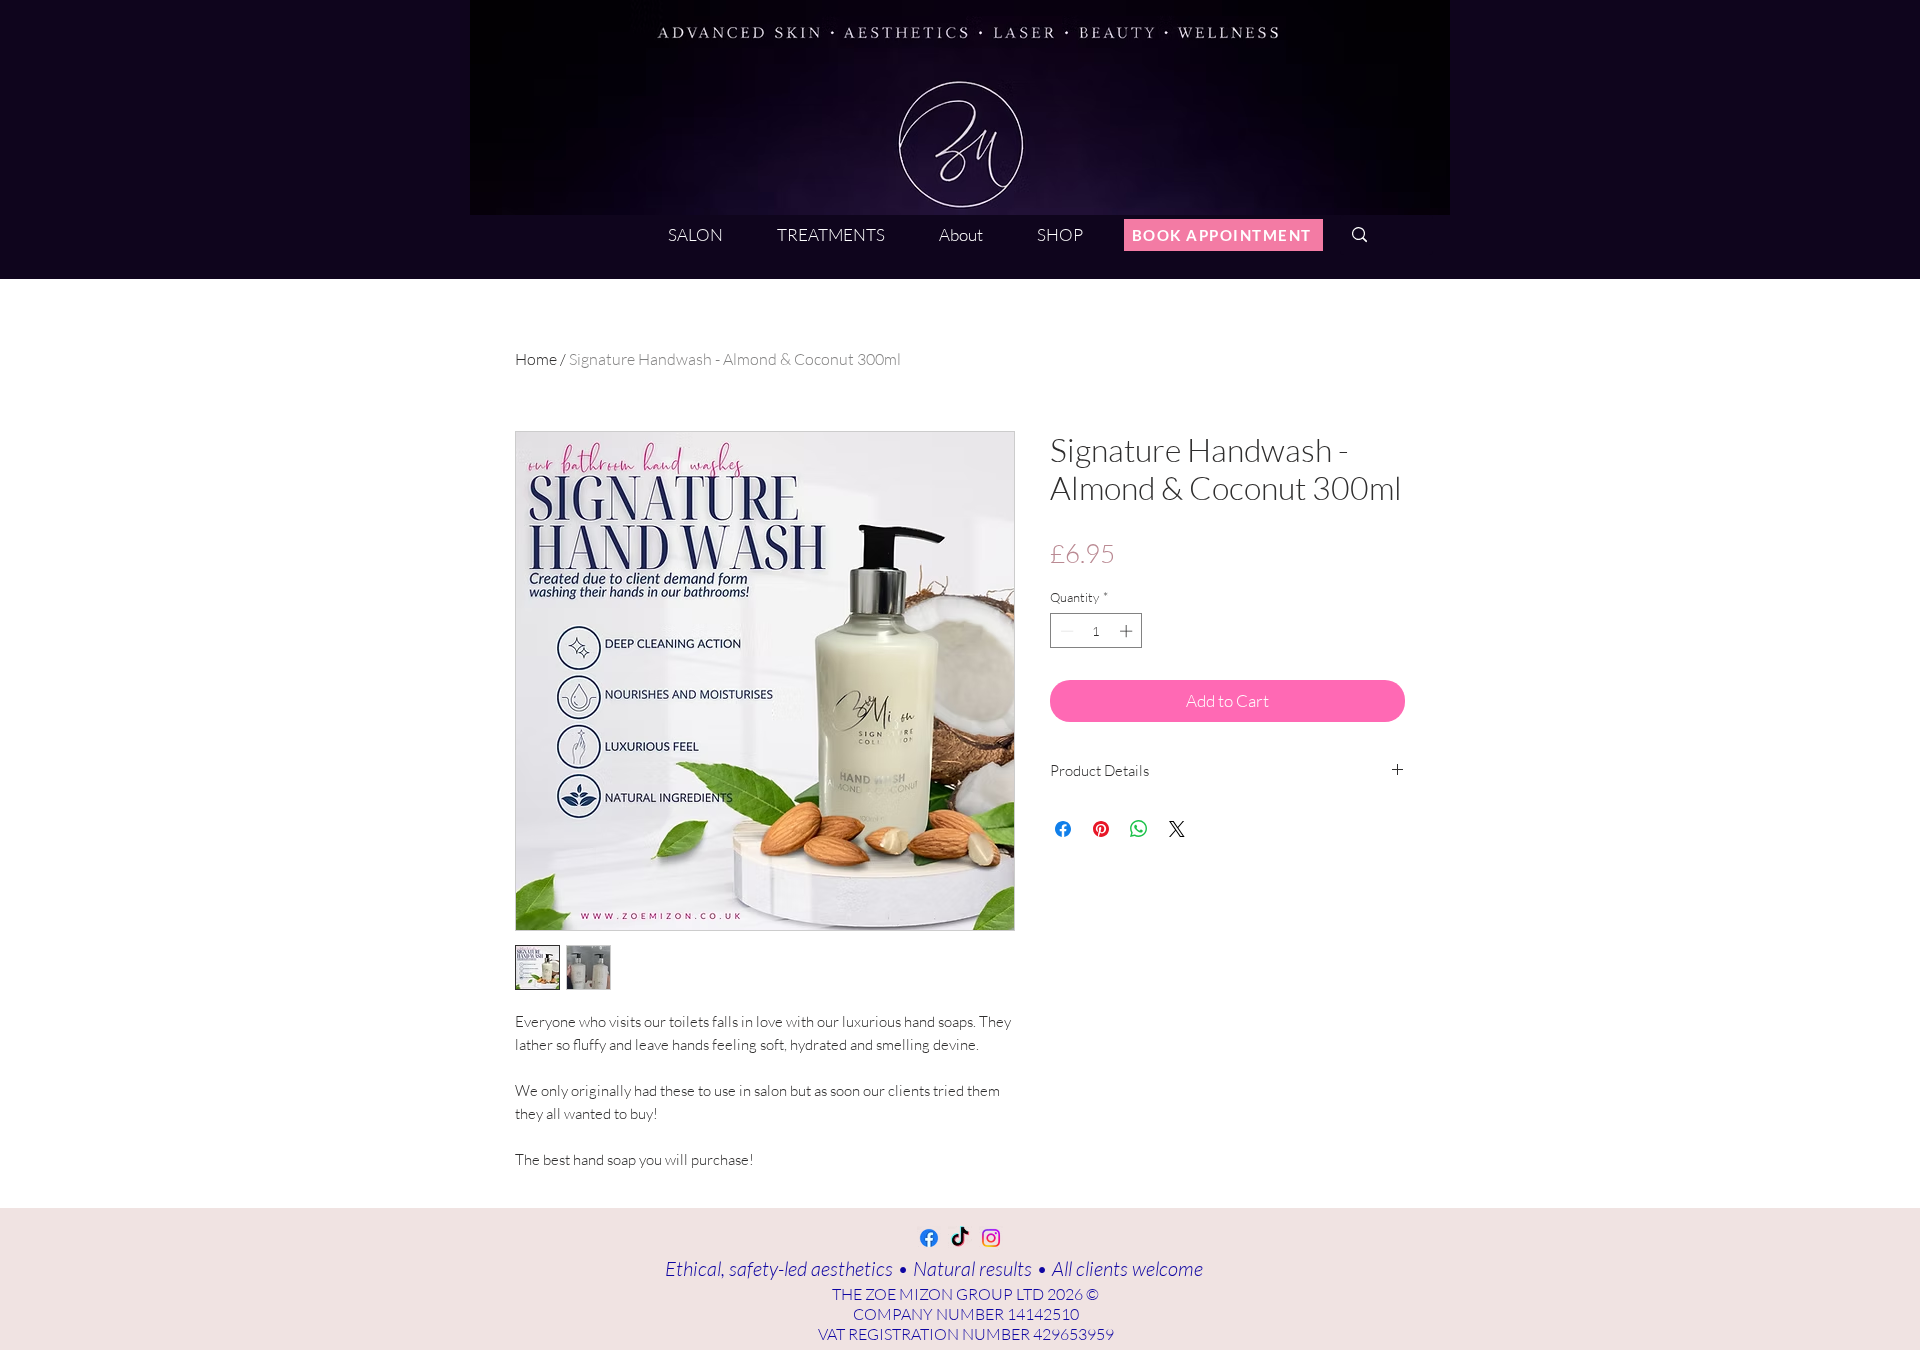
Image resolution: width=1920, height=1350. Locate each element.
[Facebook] (929, 1238)
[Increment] (1128, 631)
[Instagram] (991, 1238)
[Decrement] (1065, 631)
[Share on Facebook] (1063, 829)
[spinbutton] (1096, 631)
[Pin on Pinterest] (1101, 829)
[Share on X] (1177, 829)
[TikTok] (960, 1238)
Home (536, 359)
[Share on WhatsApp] (1139, 829)
